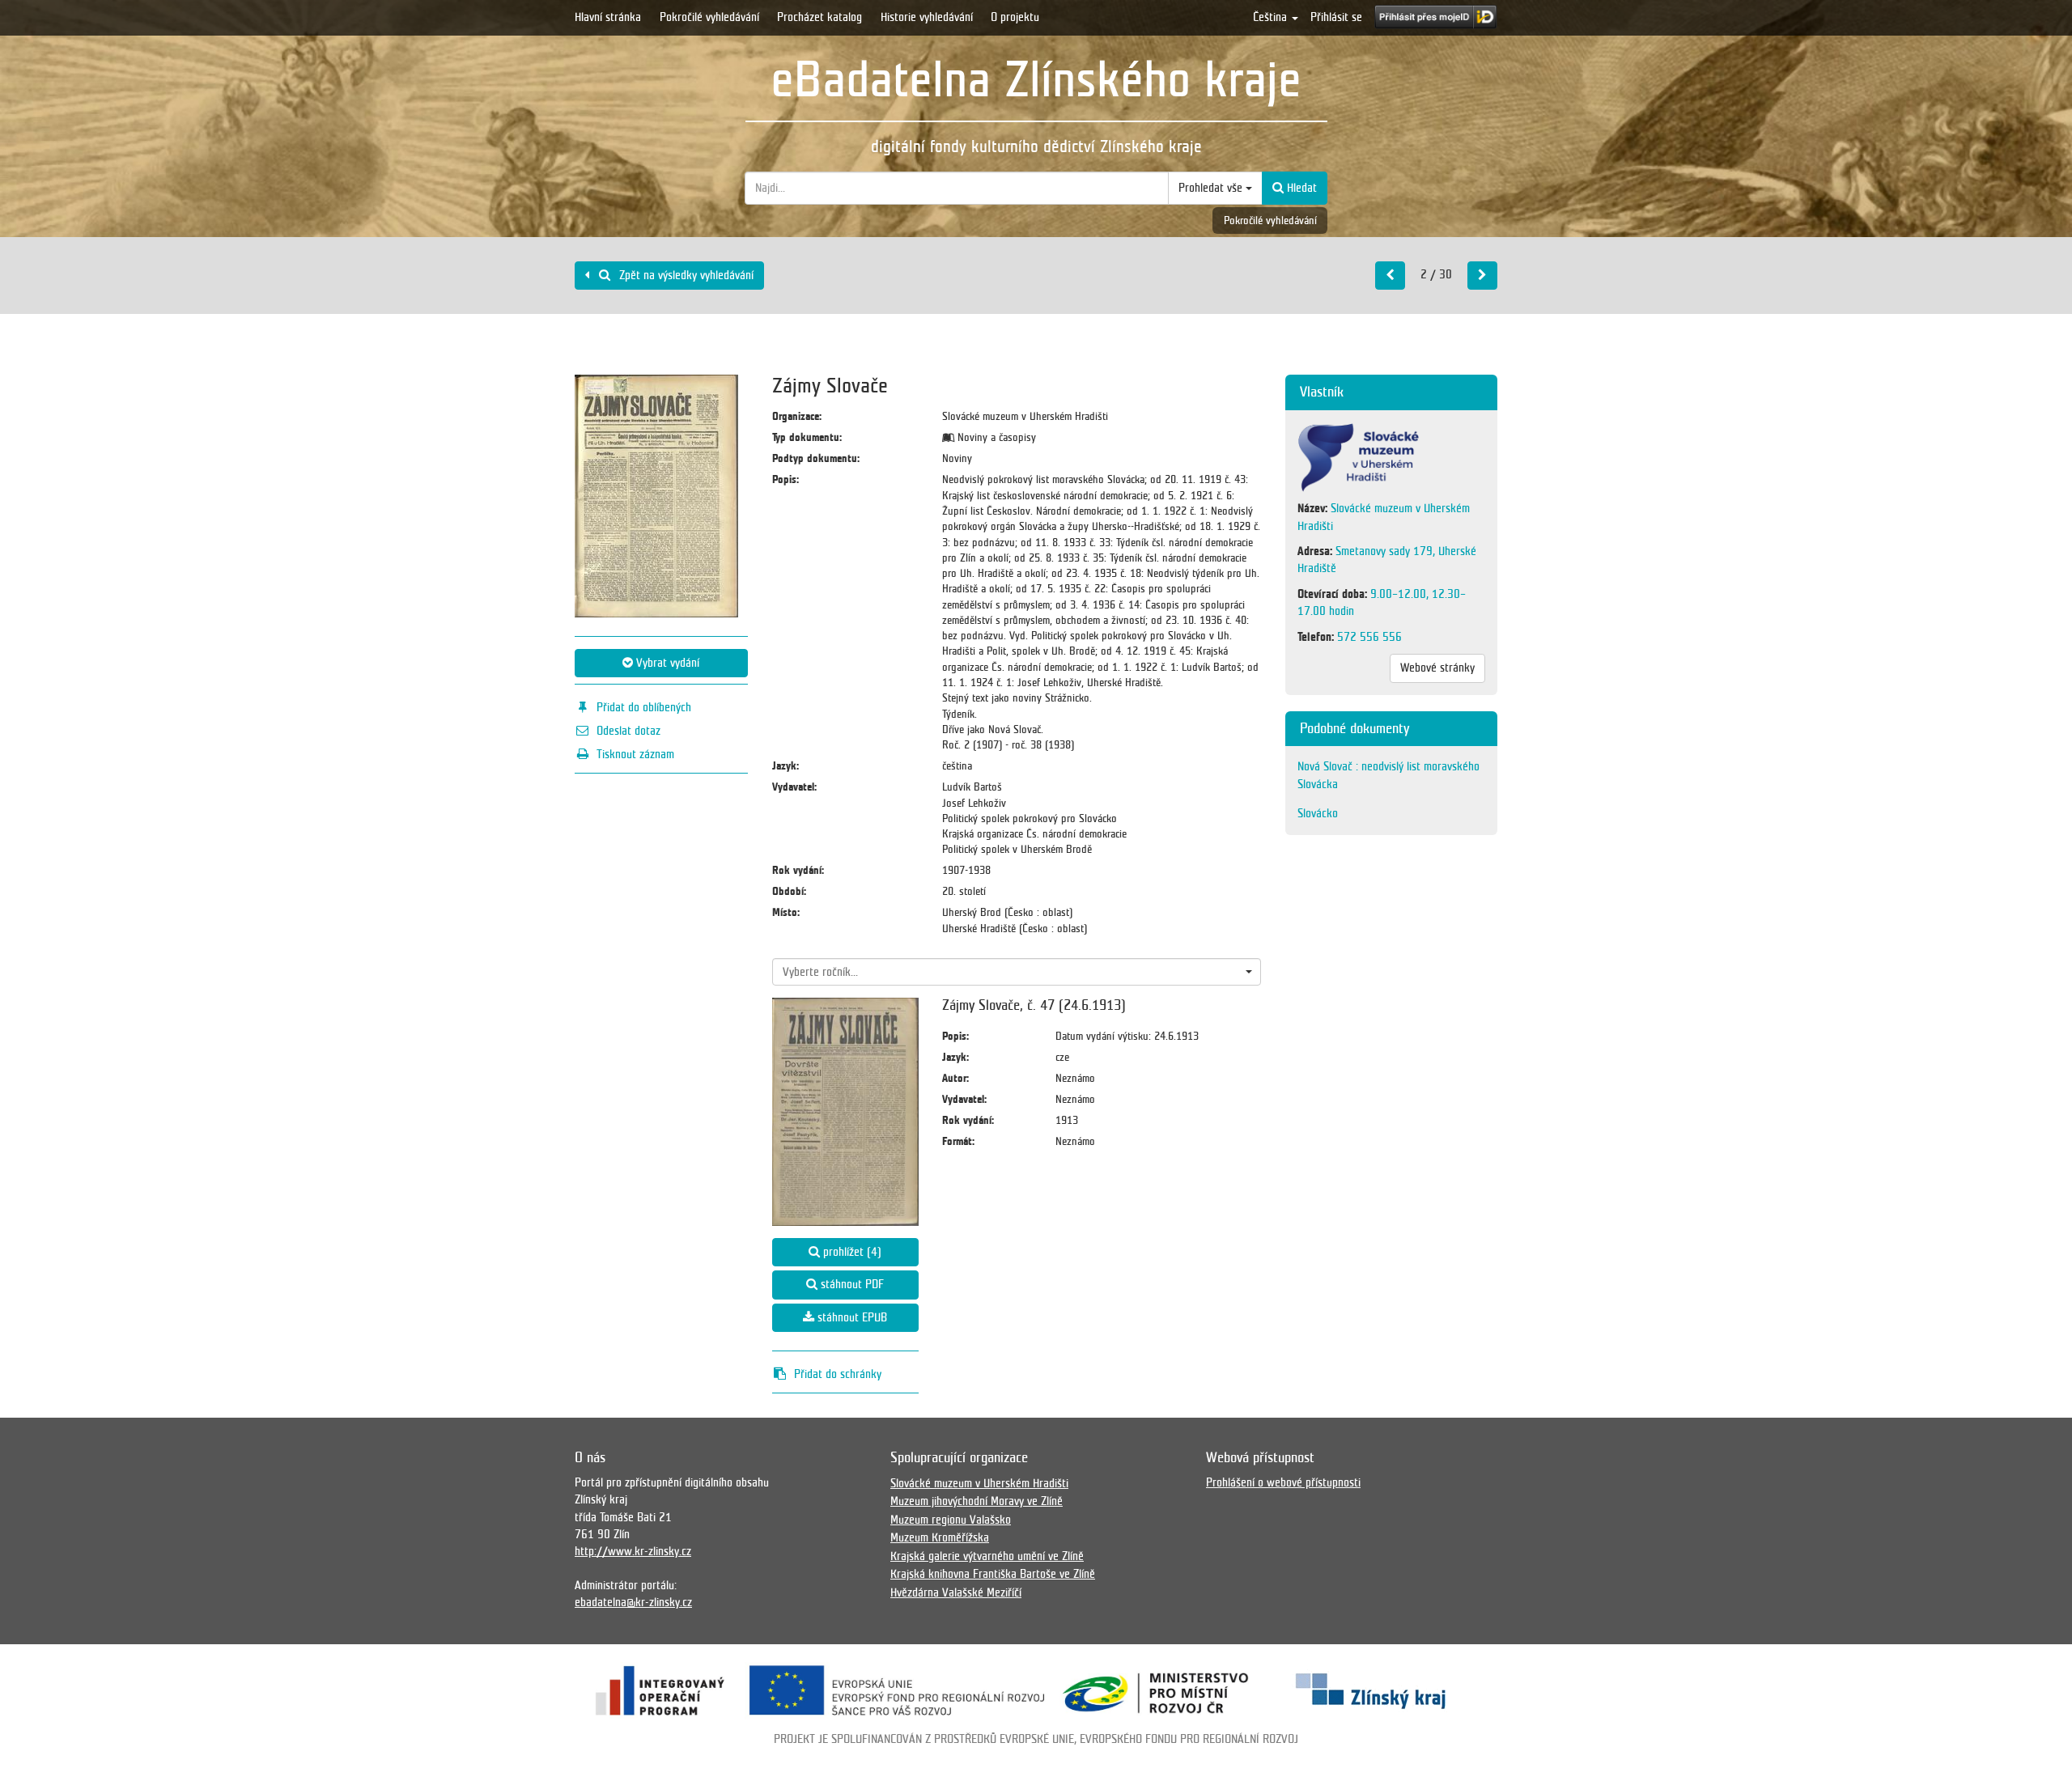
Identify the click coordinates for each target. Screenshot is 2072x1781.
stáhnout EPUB (851, 1317)
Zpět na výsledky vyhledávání (685, 275)
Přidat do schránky (838, 1374)
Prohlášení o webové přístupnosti (1283, 1482)
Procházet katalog (819, 17)
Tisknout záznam (635, 754)
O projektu (1015, 17)
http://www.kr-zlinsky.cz (633, 1551)
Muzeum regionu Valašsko (951, 1520)
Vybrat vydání (666, 663)
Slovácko (1318, 813)
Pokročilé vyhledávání (709, 17)
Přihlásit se (1336, 17)
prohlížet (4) (851, 1252)
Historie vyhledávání (927, 17)
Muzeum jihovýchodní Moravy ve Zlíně (977, 1501)
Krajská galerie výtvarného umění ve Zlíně (987, 1556)
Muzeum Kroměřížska (940, 1537)
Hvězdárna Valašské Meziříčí (956, 1592)
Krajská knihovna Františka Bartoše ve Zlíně (993, 1574)
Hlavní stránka (608, 17)
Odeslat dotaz (628, 731)
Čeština (1272, 17)
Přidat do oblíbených (644, 707)
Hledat (1300, 188)
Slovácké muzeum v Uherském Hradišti (979, 1483)
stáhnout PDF (851, 1284)
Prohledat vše (1212, 188)
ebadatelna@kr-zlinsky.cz (633, 1602)
